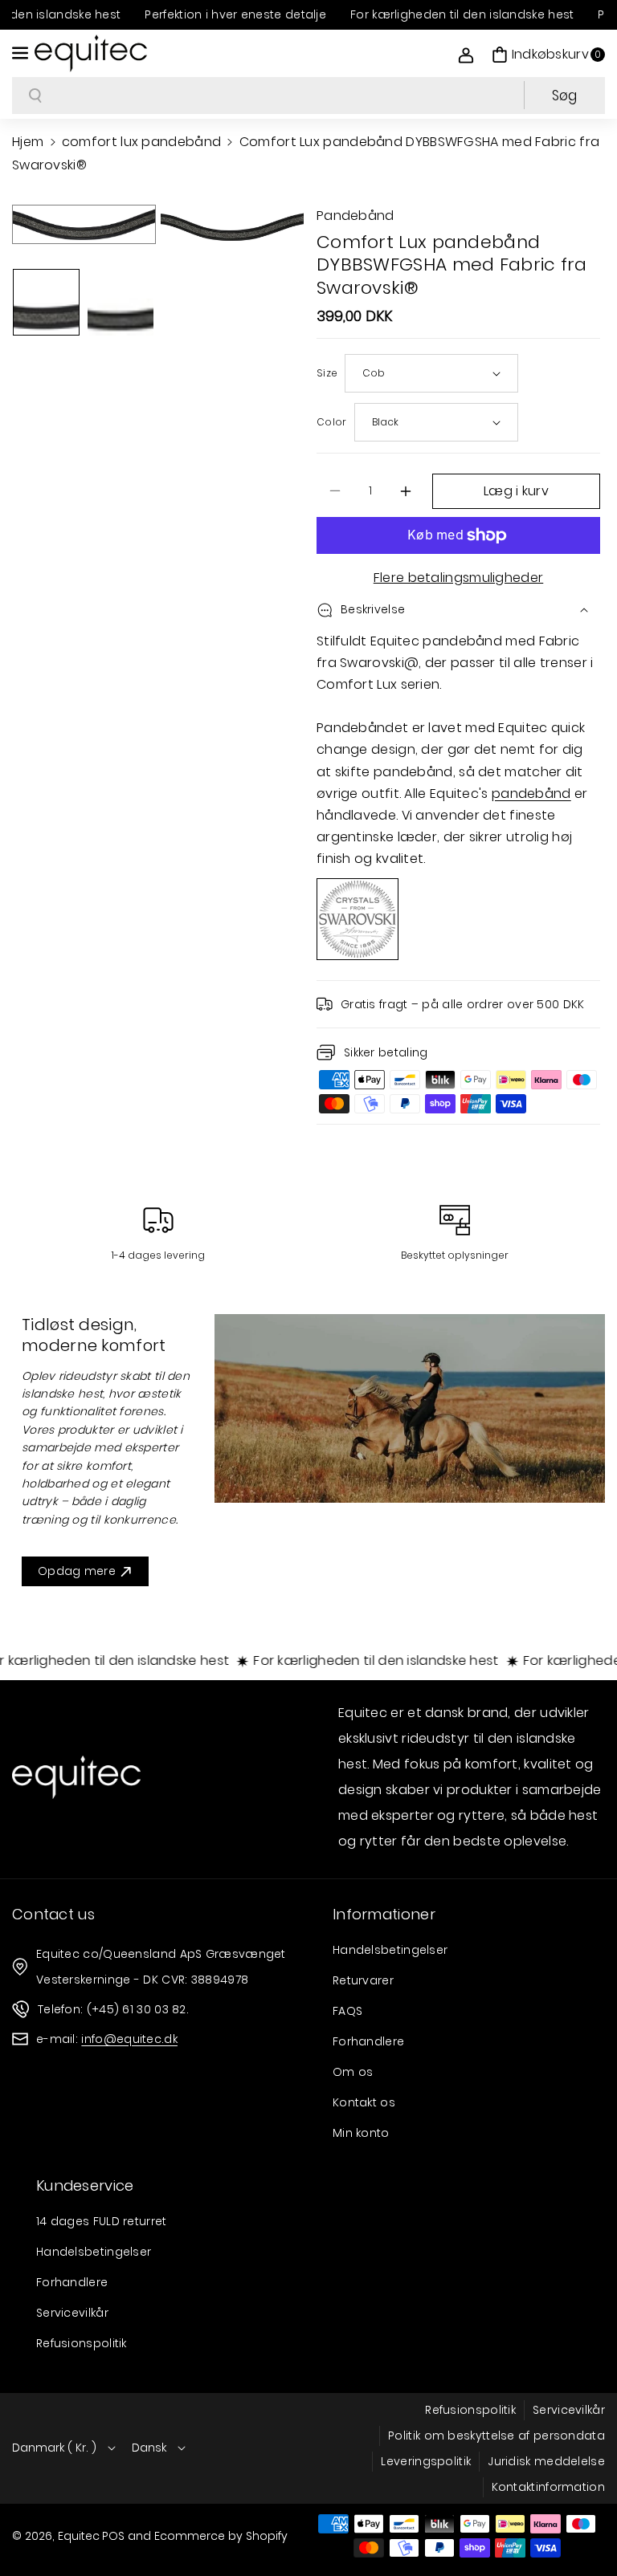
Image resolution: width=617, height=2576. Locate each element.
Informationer (384, 1914)
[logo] (76, 1777)
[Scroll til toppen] (582, 2525)
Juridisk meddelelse (546, 2461)
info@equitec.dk (129, 2039)
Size (327, 373)
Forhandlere (368, 2041)
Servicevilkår (72, 2313)
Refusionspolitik (82, 2343)
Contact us (53, 1914)
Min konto (361, 2133)
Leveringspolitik (426, 2461)
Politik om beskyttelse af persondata (496, 2436)
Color (332, 422)
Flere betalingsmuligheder (459, 578)
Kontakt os (364, 2102)
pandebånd (531, 794)
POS (113, 2536)
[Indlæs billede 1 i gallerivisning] (46, 302)
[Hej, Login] (466, 55)
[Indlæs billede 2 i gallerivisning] (121, 302)
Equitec (79, 2536)
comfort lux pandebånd (141, 142)
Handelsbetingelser (390, 1950)
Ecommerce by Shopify (221, 2536)
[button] (22, 53)
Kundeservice (85, 2185)
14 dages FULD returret (102, 2221)
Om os (353, 2072)
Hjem (28, 142)
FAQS (347, 2011)
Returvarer (363, 1980)
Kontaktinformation (548, 2487)
